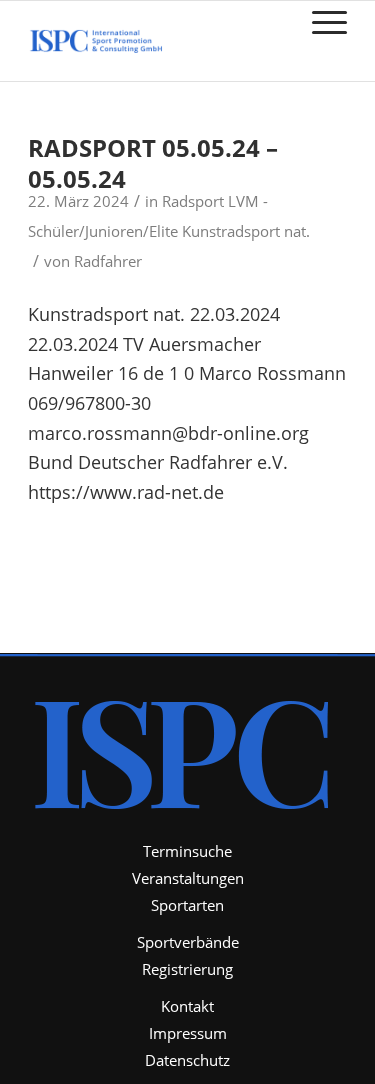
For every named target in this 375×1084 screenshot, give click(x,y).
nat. (297, 231)
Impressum (188, 1033)
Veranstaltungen (188, 878)
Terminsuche (187, 851)
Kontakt (187, 1006)
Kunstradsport (231, 231)
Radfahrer (108, 261)
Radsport (193, 201)
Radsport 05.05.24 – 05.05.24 (153, 163)
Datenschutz (187, 1060)
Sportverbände (188, 942)
